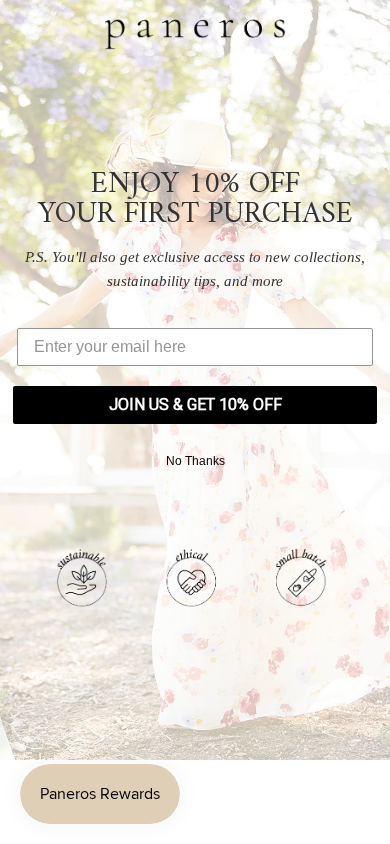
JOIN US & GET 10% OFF (195, 404)
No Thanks (195, 461)
